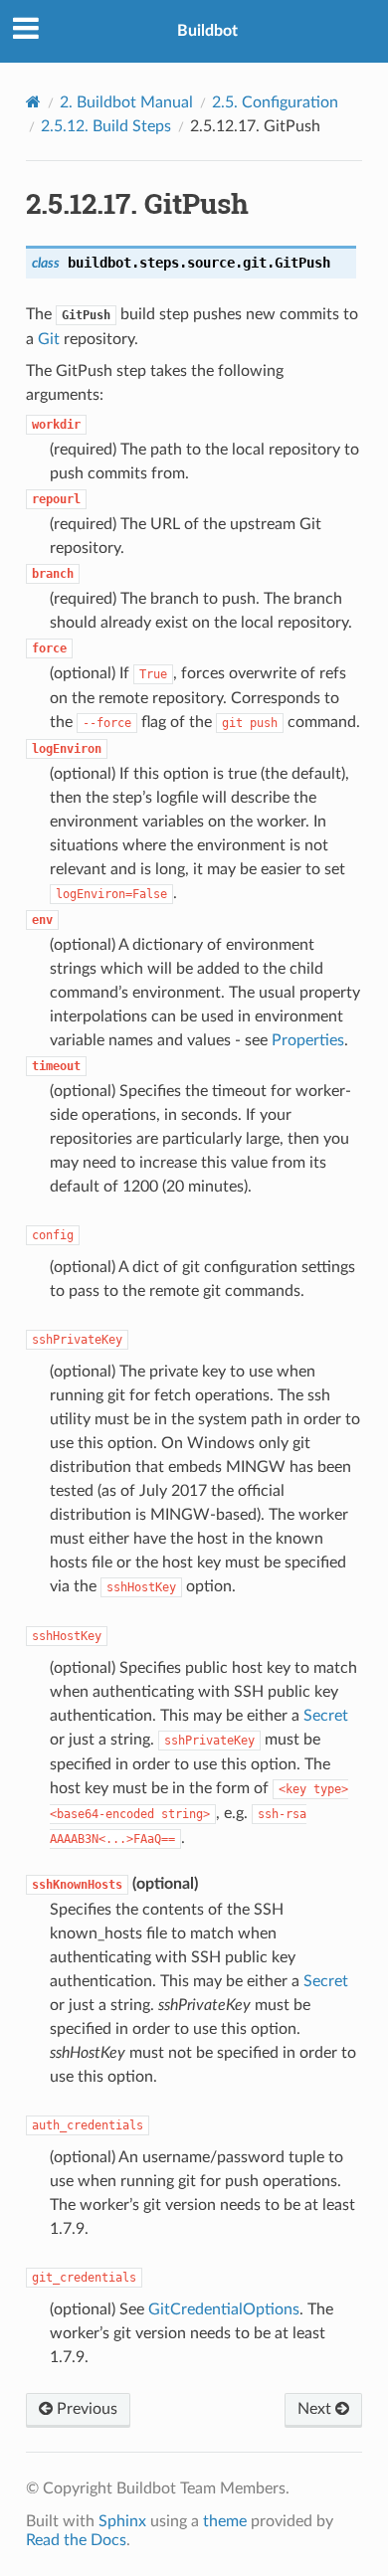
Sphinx (122, 2521)
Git (49, 339)
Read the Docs (76, 2540)
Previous (85, 2409)
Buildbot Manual (126, 102)
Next (316, 2409)
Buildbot (207, 31)
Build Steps (106, 126)
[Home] (33, 102)
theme (225, 2521)
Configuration (275, 102)
